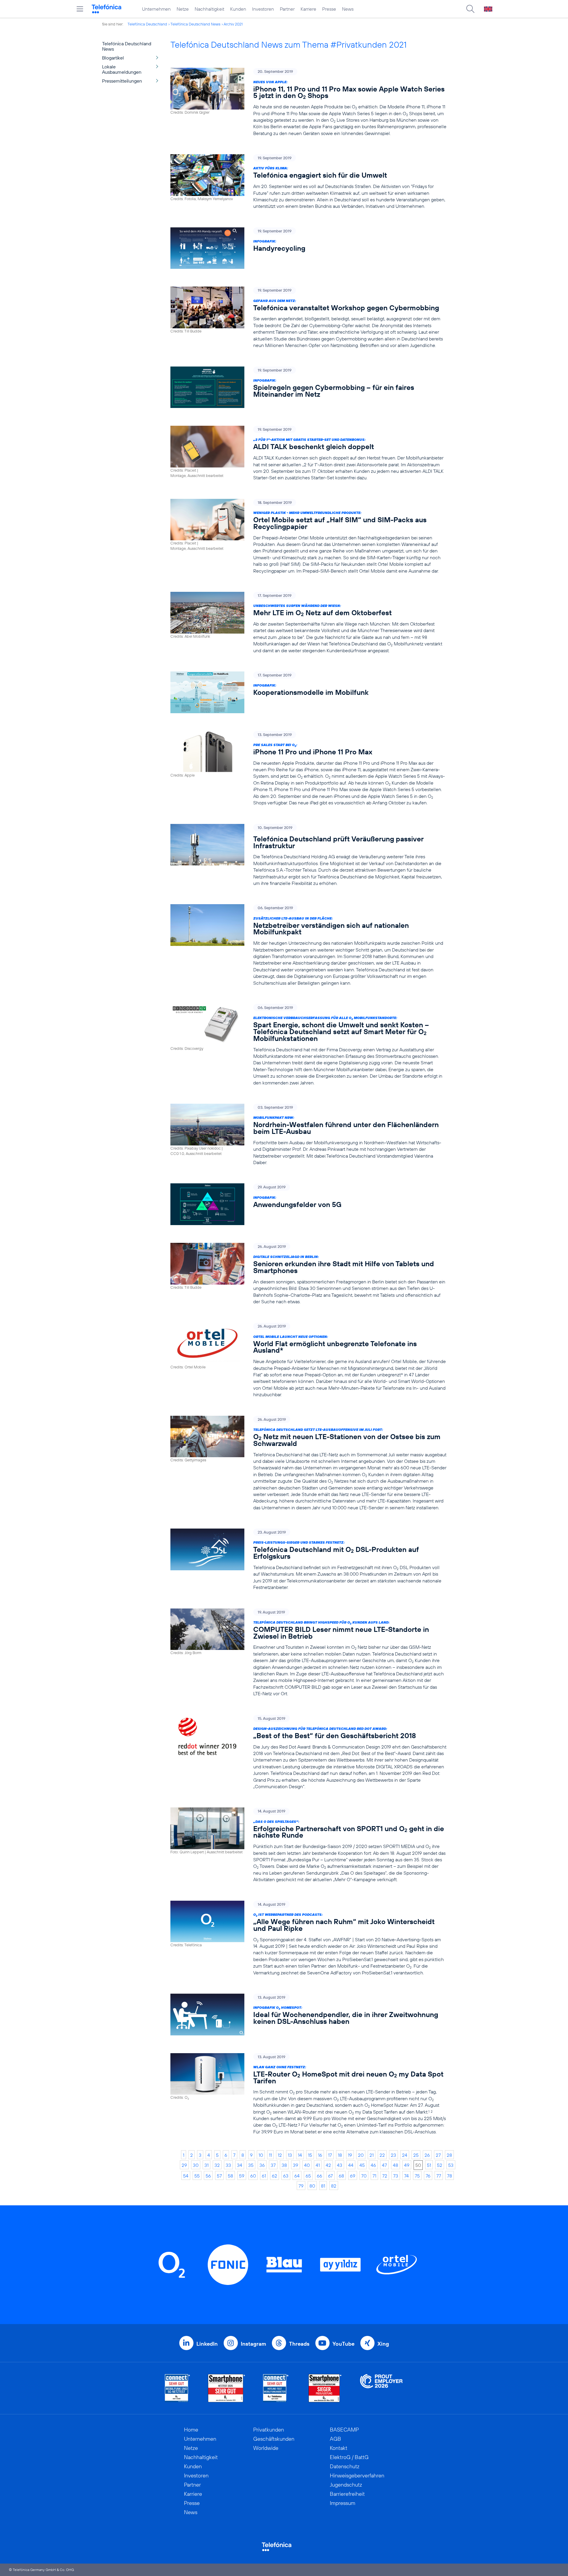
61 (264, 2176)
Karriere (308, 9)
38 (284, 2165)
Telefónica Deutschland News (195, 24)
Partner (287, 9)
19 (350, 2155)
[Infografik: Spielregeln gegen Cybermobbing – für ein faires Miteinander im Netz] (309, 387)
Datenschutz (345, 2466)
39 (296, 2165)
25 (416, 2155)
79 (301, 2186)
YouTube (343, 2344)
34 (240, 2165)
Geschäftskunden (274, 2439)
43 (340, 2165)
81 (323, 2186)
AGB (335, 2439)
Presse (329, 9)
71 (374, 2176)
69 (353, 2176)
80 (312, 2186)
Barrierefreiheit (347, 2494)
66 (319, 2176)
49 (407, 2165)
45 (362, 2165)
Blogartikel (113, 58)
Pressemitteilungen (122, 81)
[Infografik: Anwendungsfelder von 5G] (309, 1204)
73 (396, 2176)
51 (429, 2165)
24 (405, 2155)
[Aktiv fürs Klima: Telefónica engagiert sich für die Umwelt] (309, 182)
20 (361, 2155)
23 (393, 2155)
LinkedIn (207, 2344)
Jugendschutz (346, 2485)
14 (300, 2155)
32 (217, 2165)
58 (230, 2176)
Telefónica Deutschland (147, 24)
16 (320, 2155)
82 (334, 2186)
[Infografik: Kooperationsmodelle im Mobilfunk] (309, 692)
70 (364, 2176)
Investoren (263, 9)
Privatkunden (269, 2430)
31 (206, 2165)
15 (310, 2155)
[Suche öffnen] (470, 9)
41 (318, 2165)
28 (449, 2155)
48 (396, 2165)
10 (261, 2155)
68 (341, 2176)
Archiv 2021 (233, 24)
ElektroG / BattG (349, 2457)
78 (450, 2176)
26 (427, 2155)
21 (372, 2155)
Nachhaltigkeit (209, 9)
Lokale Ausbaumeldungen (122, 69)
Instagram (253, 2344)
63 (286, 2176)
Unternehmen (156, 9)
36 (262, 2165)
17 (330, 2155)
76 (428, 2176)
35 (251, 2165)
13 (290, 2155)
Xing (383, 2344)
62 (275, 2176)
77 (439, 2176)
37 (273, 2165)
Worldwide (266, 2448)
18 (340, 2155)
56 (208, 2176)
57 (219, 2176)
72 (385, 2176)
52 (440, 2165)
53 (451, 2165)
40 (307, 2165)
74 (406, 2176)
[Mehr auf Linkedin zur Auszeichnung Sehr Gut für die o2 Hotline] (276, 2388)
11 (270, 2155)
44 (351, 2165)
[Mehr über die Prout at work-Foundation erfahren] (381, 2388)
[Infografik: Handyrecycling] (309, 248)
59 (242, 2176)
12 (280, 2155)
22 (382, 2155)
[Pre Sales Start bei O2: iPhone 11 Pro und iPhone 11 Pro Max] (309, 769)
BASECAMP (344, 2430)
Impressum (343, 2503)
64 (297, 2176)
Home (191, 2430)
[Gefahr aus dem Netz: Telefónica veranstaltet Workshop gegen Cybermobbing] (309, 318)
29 (184, 2165)
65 (308, 2176)
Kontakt (339, 2448)
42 (328, 2165)
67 (330, 2176)
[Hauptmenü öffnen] (80, 9)
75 (417, 2176)
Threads (299, 2344)
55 (197, 2176)
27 (438, 2155)
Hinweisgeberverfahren (357, 2475)
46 (373, 2165)
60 (253, 2176)
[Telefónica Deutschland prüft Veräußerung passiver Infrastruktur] (309, 855)
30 (196, 2165)
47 (384, 2165)
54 (186, 2176)
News (348, 9)
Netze (183, 9)
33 (228, 2165)
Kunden (238, 9)
